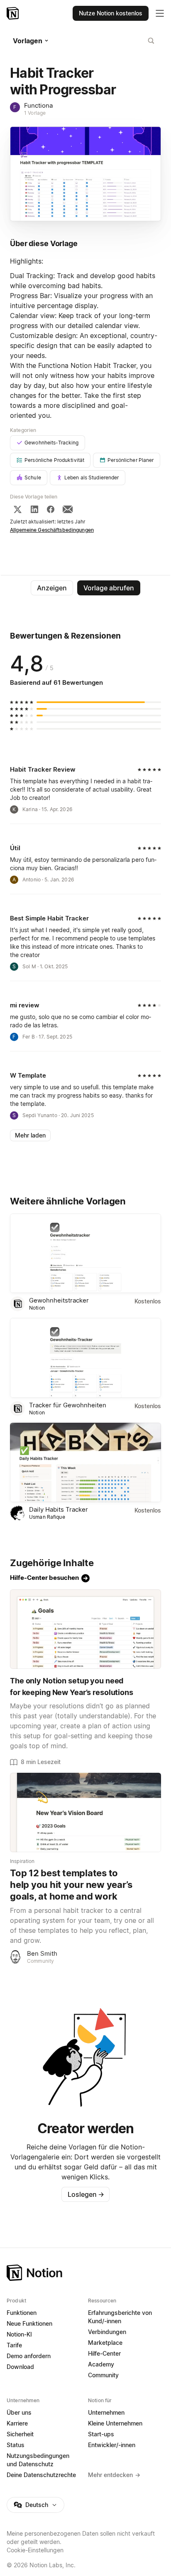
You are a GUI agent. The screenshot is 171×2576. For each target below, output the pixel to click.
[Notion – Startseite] (13, 13)
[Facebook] (51, 509)
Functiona (38, 105)
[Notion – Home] (85, 2273)
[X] (17, 509)
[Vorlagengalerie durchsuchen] (151, 41)
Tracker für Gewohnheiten (68, 1405)
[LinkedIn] (34, 509)
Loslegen (86, 2194)
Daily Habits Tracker (59, 1509)
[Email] (68, 509)
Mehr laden (30, 1135)
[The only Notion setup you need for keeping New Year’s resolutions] (85, 1629)
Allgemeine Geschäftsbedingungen (52, 530)
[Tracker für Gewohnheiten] (85, 1358)
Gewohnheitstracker (59, 1300)
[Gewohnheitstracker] (85, 1253)
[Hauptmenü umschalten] (160, 13)
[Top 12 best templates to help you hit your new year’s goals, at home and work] (85, 1812)
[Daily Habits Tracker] (85, 1462)
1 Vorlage (35, 113)
